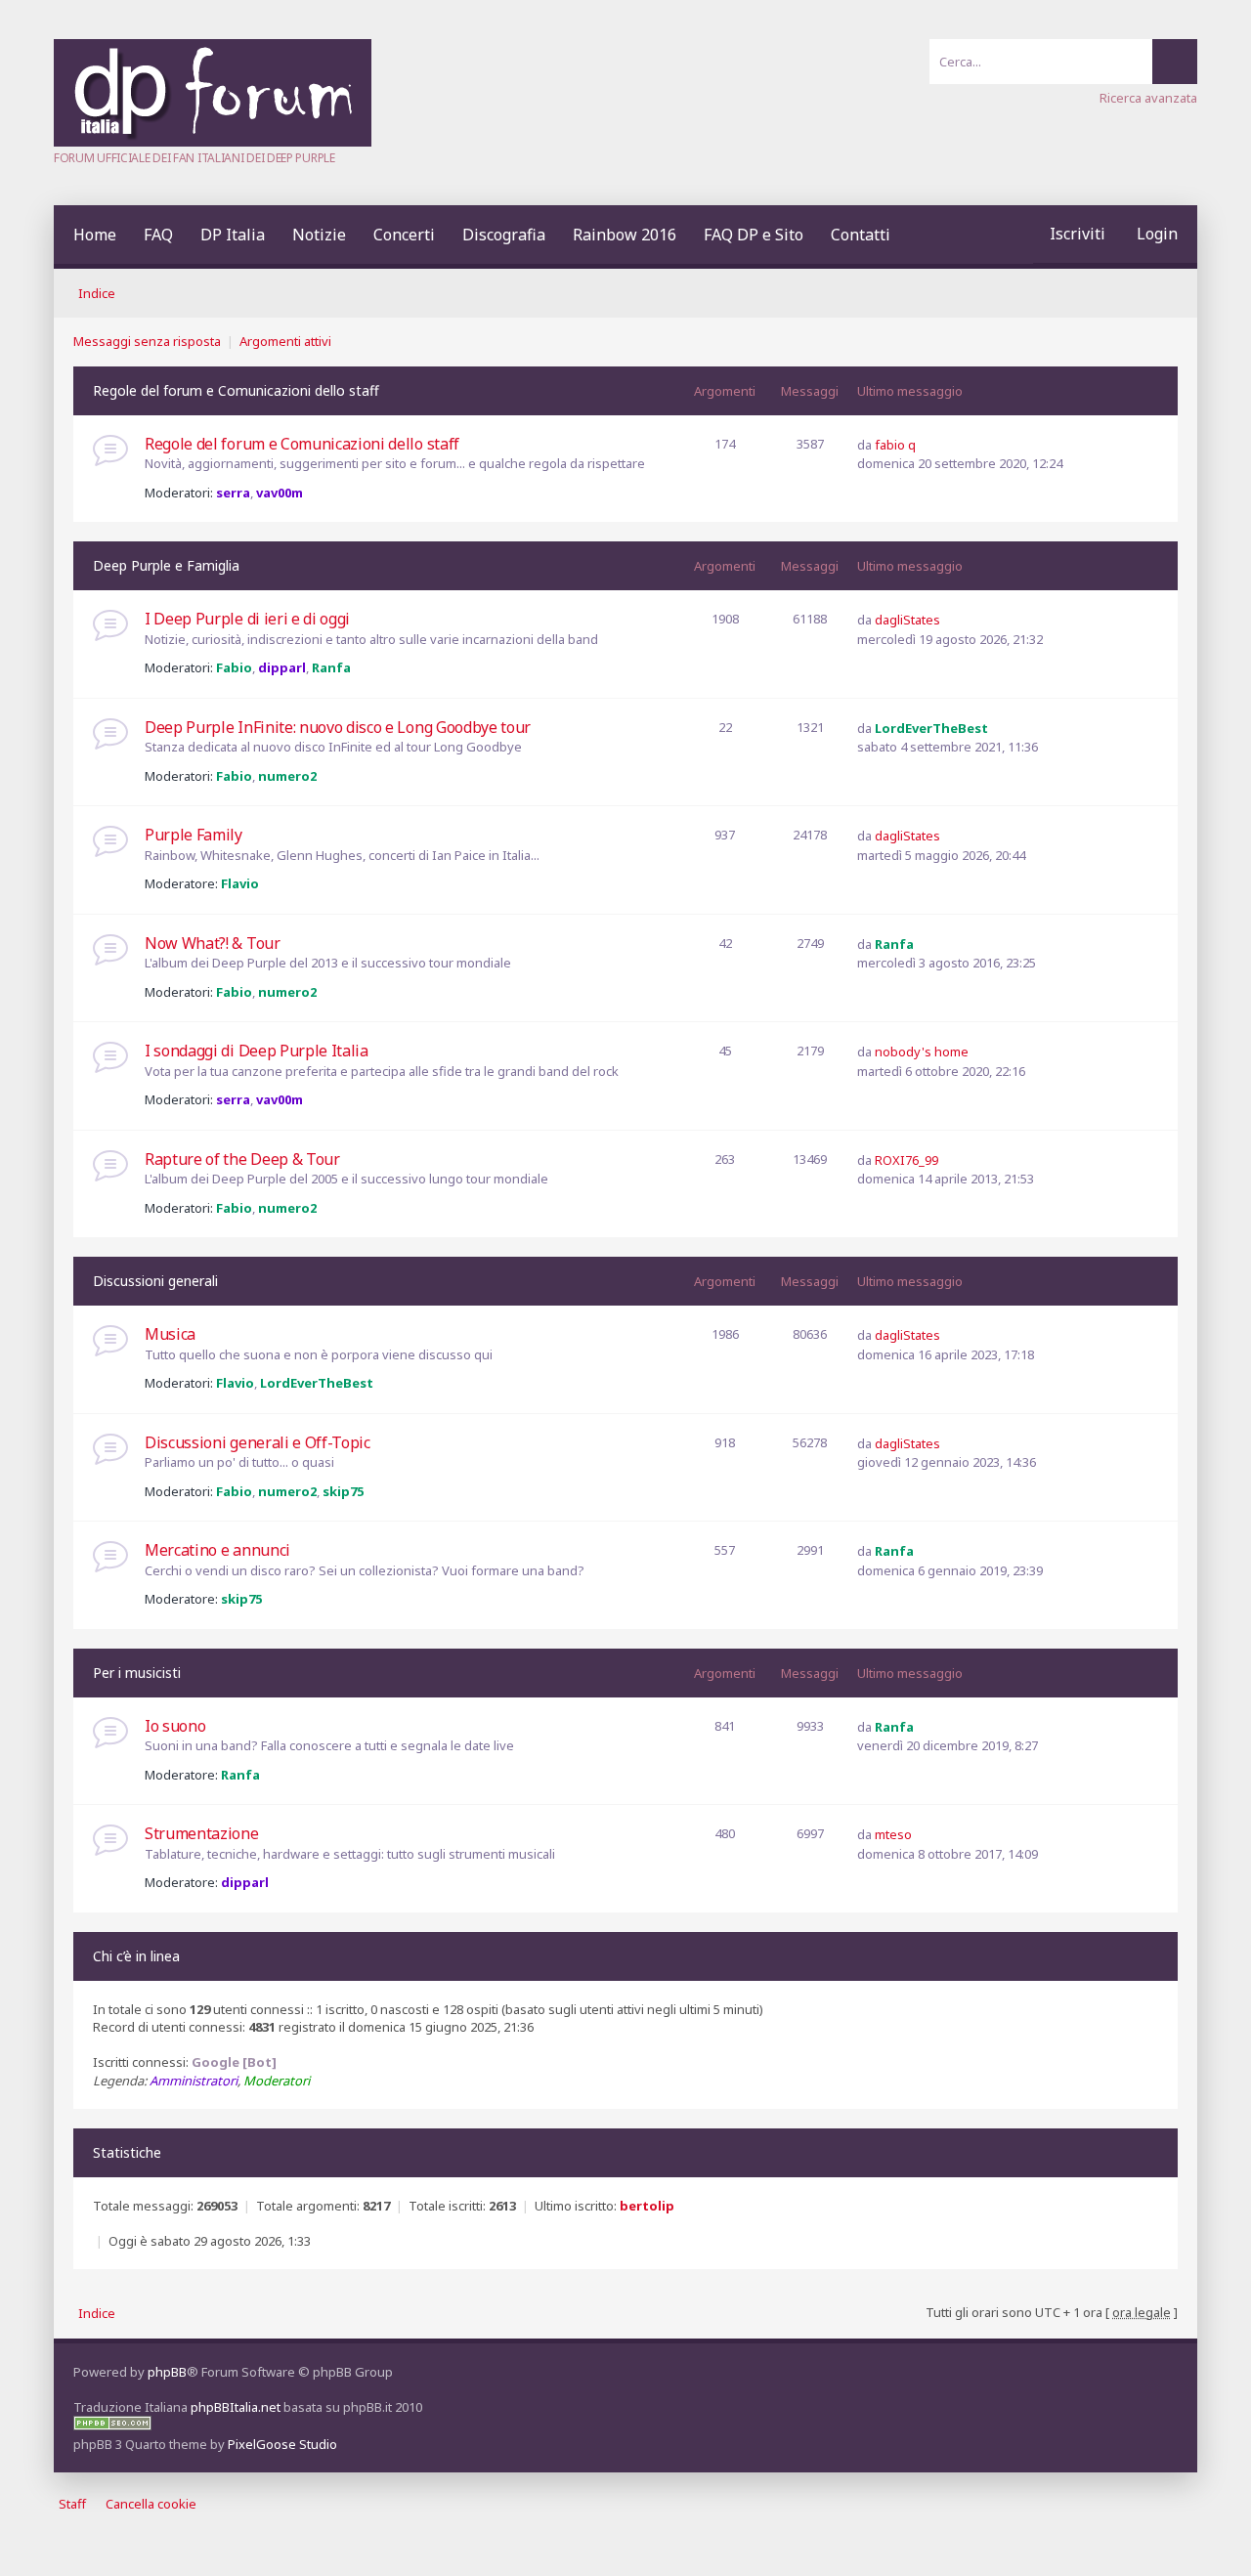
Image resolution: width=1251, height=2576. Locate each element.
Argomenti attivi (285, 341)
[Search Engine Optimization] (112, 2426)
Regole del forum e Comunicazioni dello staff (236, 390)
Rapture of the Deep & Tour (242, 1159)
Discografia (504, 235)
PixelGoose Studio (282, 2444)
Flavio (240, 883)
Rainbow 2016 (625, 235)
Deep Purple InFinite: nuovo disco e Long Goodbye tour (338, 727)
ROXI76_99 (906, 1160)
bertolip (647, 2206)
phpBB (167, 2372)
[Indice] (213, 142)
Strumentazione (202, 1833)
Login (1157, 234)
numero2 (287, 776)
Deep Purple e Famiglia (166, 565)
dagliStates (907, 620)
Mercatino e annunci (217, 1550)
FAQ (158, 235)
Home (95, 235)
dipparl (282, 667)
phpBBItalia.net (236, 2407)
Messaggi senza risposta (147, 341)
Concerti (404, 235)
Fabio (234, 667)
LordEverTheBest (931, 728)
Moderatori (277, 2081)
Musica (170, 1334)
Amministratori (194, 2081)
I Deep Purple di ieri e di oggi (247, 619)
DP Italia (233, 235)
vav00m (280, 493)
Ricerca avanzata (1148, 98)
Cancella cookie (151, 2504)
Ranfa (331, 667)
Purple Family (194, 835)
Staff (72, 2504)
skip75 (343, 1491)
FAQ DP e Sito (754, 235)
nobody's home (922, 1052)
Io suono (175, 1726)
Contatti (861, 235)
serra (233, 493)
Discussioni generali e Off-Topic (258, 1442)
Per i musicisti (137, 1673)
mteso (893, 1834)
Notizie (319, 235)
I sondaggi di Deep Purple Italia (257, 1051)
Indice (97, 293)
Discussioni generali (155, 1281)
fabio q (895, 445)
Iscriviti (1078, 234)
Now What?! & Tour (213, 943)
